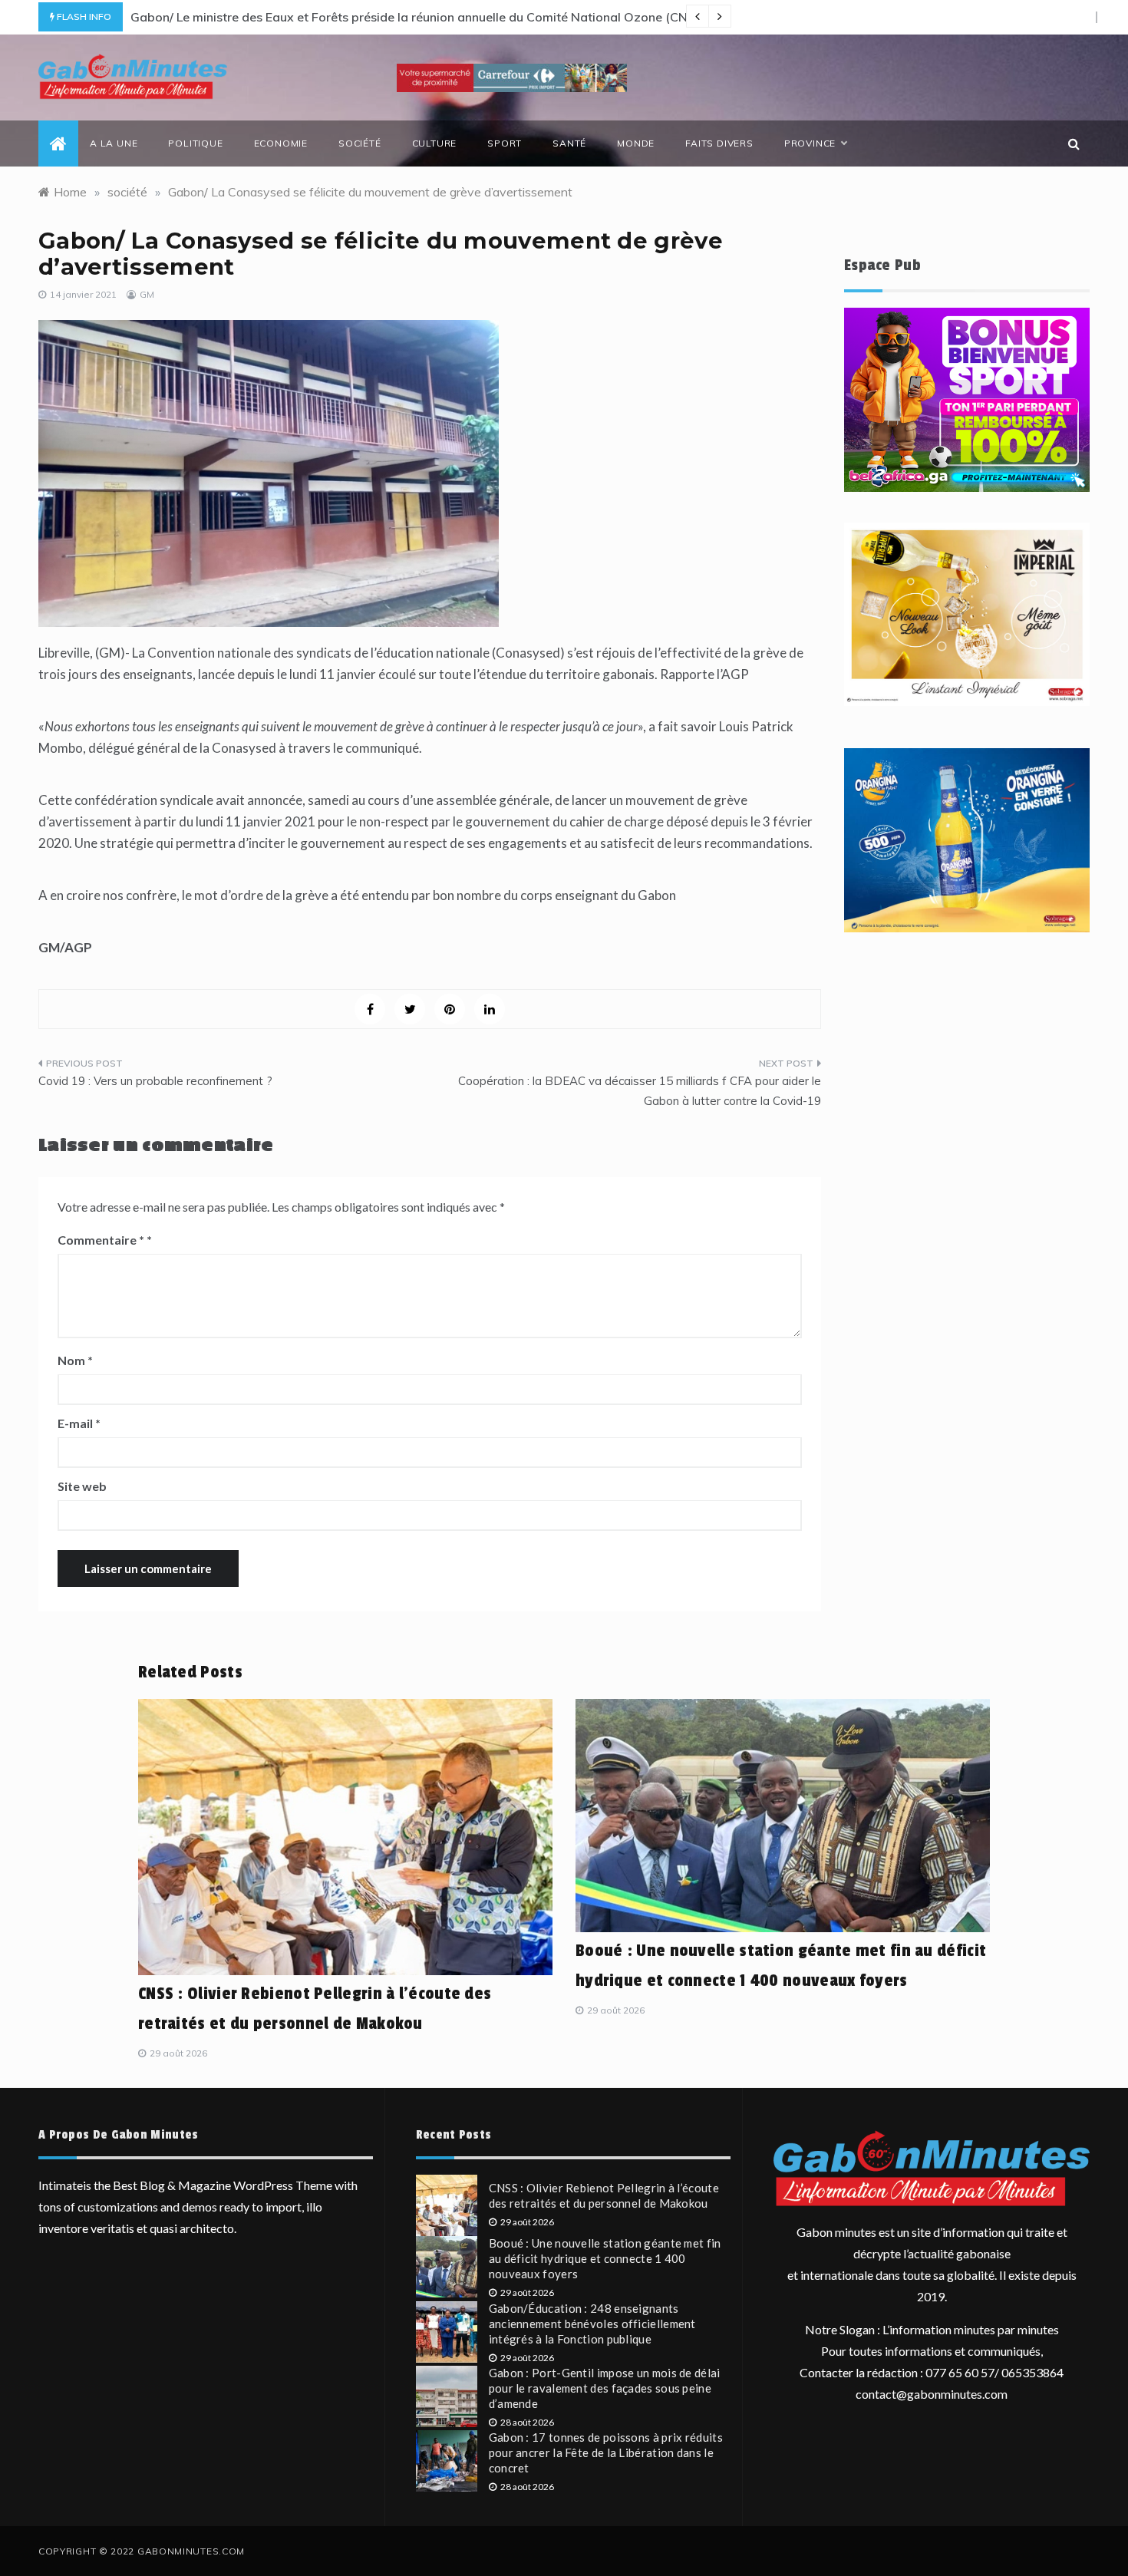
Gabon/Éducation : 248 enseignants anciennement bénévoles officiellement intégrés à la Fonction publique (592, 2324)
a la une (114, 143)
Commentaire (101, 1240)
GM (147, 294)
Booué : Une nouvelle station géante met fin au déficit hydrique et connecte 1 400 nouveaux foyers (605, 2258)
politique (195, 143)
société (360, 143)
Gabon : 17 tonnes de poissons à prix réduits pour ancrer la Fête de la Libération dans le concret (606, 2452)
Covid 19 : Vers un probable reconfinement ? (155, 1081)
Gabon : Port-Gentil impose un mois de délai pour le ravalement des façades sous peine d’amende (605, 2388)
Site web (82, 1486)
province (810, 143)
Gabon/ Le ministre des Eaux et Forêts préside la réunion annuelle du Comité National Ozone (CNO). (417, 17)
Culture (435, 143)
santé (569, 143)
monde (636, 143)
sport (505, 143)
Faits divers (719, 143)
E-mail (79, 1423)
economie (281, 143)
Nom (75, 1360)
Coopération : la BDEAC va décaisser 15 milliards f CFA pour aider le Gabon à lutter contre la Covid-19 (640, 1091)
